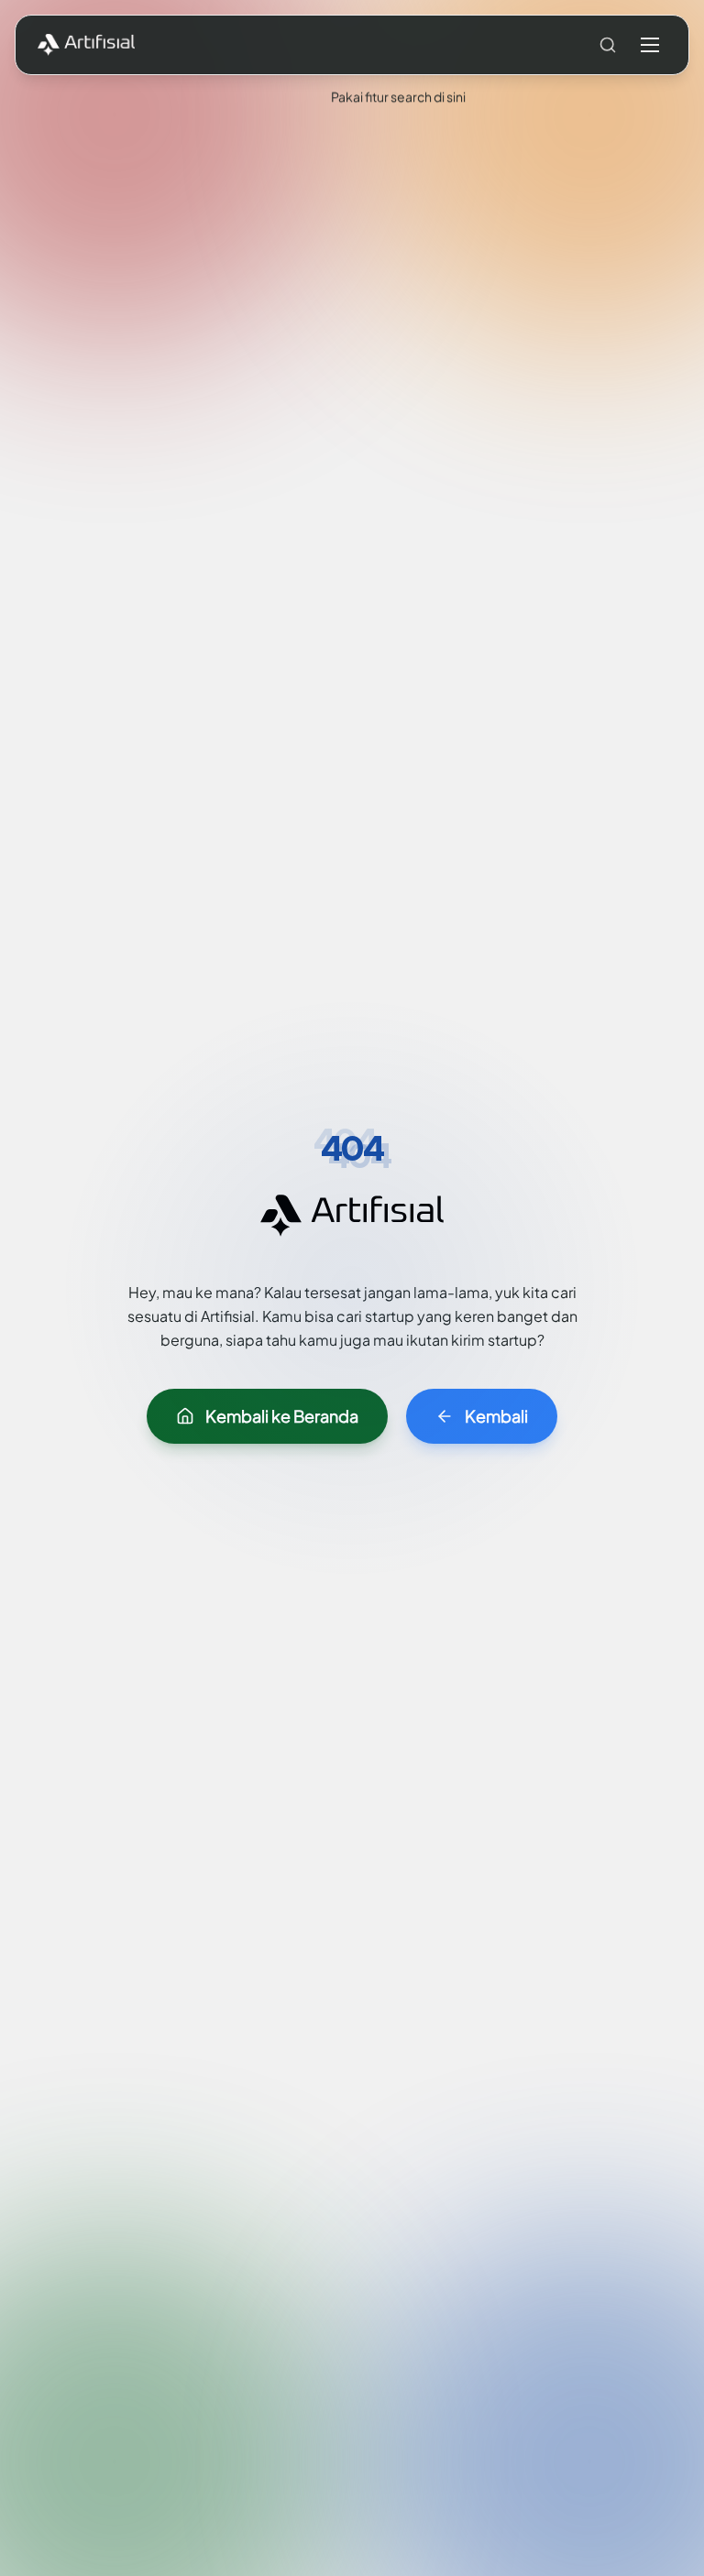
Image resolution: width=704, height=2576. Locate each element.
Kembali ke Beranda (282, 1416)
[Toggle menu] (650, 45)
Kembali (496, 1416)
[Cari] (608, 45)
